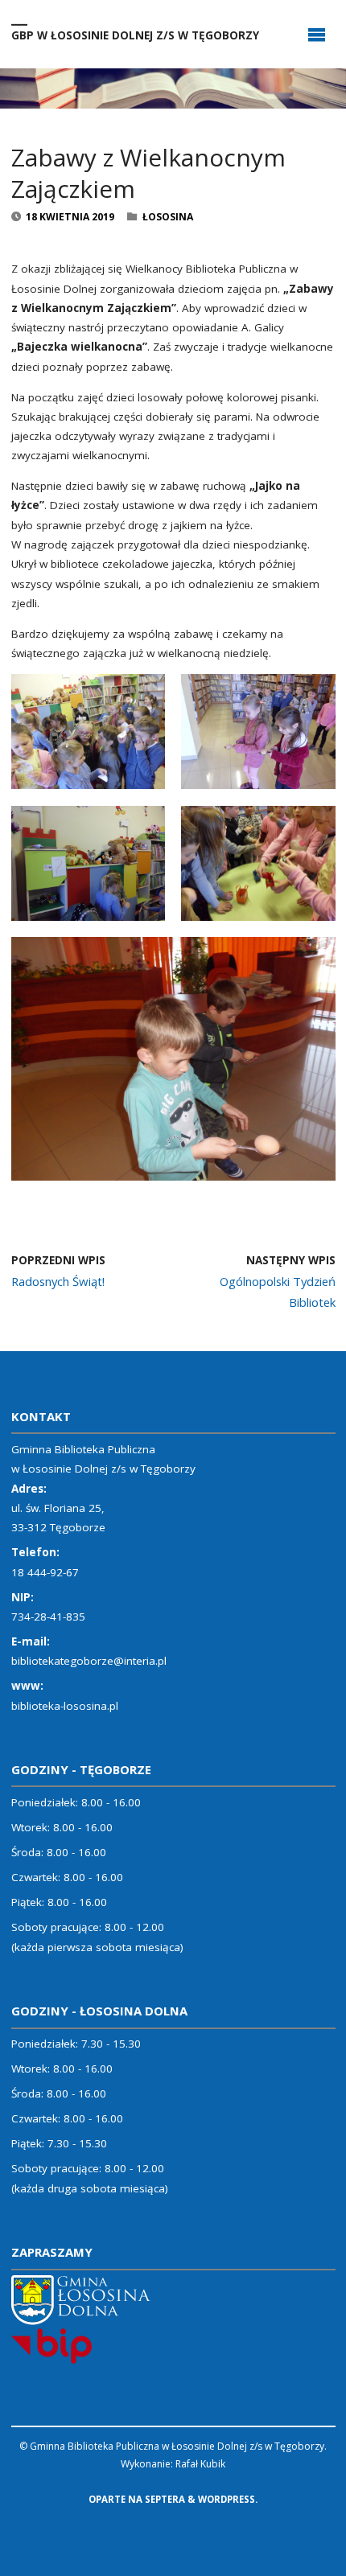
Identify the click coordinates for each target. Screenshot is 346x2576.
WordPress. (228, 2499)
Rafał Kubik (200, 2464)
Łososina (168, 217)
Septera (164, 2499)
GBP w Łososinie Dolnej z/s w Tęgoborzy (135, 35)
